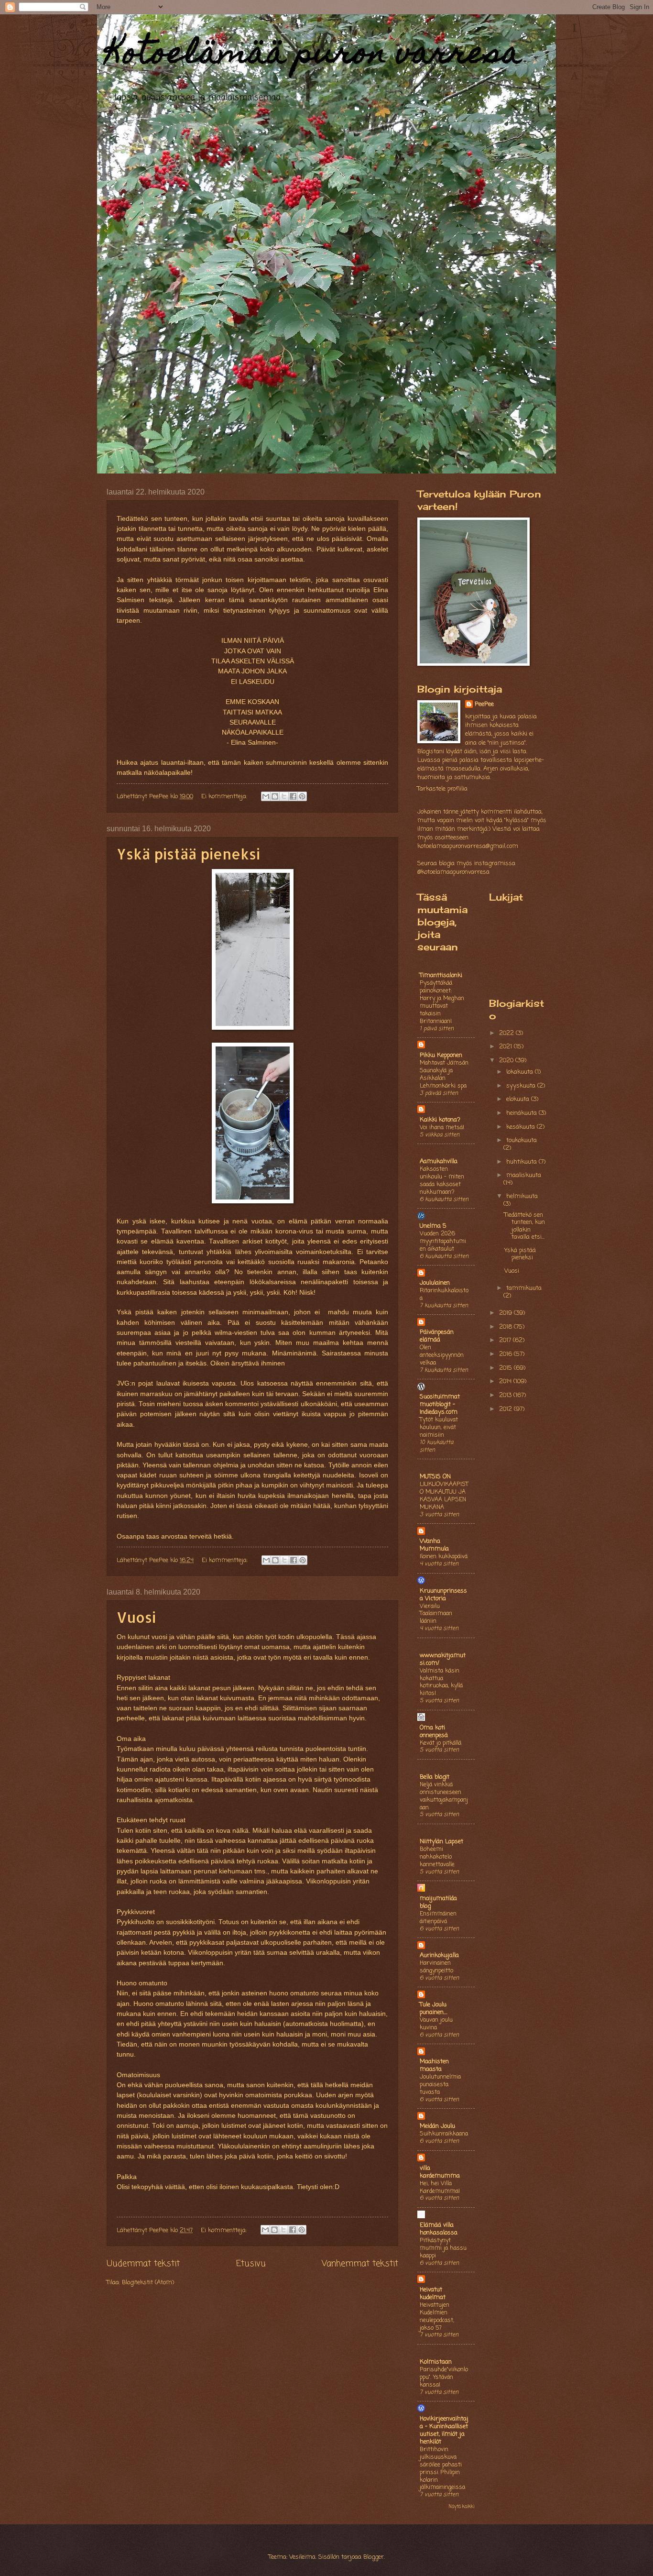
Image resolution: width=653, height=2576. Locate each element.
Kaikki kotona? (440, 1120)
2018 (506, 1327)
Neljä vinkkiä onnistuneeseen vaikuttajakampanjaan (444, 1796)
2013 (506, 1395)
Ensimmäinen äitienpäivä (438, 1918)
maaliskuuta (524, 1175)
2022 (507, 1033)
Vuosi (136, 1617)
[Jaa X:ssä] (284, 796)
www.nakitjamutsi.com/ (443, 1659)
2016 (506, 1354)
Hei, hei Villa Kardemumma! (440, 2187)
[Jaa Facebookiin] (293, 796)
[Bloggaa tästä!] (275, 796)
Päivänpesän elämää (437, 1336)
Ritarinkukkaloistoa (444, 1294)
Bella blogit (435, 1777)
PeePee (484, 705)
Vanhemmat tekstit (360, 2264)
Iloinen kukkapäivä (444, 1557)
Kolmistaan (436, 2362)
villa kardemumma (440, 2172)
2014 (506, 1382)
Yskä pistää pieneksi (188, 854)
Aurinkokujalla (439, 1955)
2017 (506, 1340)
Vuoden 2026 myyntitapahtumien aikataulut (443, 1241)
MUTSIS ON (435, 1477)
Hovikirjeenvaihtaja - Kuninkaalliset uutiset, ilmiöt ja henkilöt (444, 2430)
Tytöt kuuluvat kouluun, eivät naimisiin (439, 1427)
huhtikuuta (522, 1162)
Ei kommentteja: (225, 797)
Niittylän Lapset (441, 1842)
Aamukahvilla (439, 1161)
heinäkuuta (522, 1113)
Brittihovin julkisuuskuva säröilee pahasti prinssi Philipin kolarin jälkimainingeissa (442, 2469)
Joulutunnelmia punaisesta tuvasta (440, 2085)
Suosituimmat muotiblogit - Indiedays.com (440, 1404)
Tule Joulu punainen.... (434, 2009)
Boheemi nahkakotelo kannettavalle (437, 1857)
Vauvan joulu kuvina (436, 2024)
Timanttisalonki (441, 975)
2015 (506, 1368)
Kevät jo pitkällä (441, 1743)
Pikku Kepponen (441, 1055)
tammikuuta (524, 1288)
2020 (507, 1061)
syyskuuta (522, 1086)
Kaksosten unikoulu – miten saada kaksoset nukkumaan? (442, 1181)
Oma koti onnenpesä (434, 1732)
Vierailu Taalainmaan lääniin (436, 1614)
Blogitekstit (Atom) (148, 2283)
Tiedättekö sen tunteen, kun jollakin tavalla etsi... (525, 1226)
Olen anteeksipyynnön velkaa (442, 1355)
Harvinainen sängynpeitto (436, 1967)
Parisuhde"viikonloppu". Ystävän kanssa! (444, 2377)
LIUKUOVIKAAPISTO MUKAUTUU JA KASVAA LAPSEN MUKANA (444, 1496)
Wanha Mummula (434, 1545)
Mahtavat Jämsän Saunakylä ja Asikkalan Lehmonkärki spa (444, 1074)
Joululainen (435, 1283)
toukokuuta (522, 1140)
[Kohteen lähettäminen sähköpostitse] (266, 796)
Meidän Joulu (437, 2126)
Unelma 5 (433, 1226)
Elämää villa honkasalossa (439, 2229)
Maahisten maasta (434, 2065)
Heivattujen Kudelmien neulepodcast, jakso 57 (437, 2317)
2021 (506, 1047)
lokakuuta (521, 1072)
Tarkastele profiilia (442, 789)
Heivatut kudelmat (433, 2294)
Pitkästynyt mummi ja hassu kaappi (443, 2248)
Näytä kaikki (462, 2507)
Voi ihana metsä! (442, 1128)
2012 (506, 1409)
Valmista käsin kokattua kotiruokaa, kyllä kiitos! (441, 1682)
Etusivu (251, 2264)
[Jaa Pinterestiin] (302, 796)
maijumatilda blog (438, 1902)
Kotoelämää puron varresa (314, 56)
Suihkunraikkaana (444, 2134)
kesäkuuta (522, 1127)
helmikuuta (522, 1196)
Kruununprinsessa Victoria (443, 1595)
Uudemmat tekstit (143, 2264)
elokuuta (519, 1099)
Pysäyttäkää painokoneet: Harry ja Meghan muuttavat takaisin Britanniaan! (442, 1002)
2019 (506, 1313)
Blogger (374, 2557)
